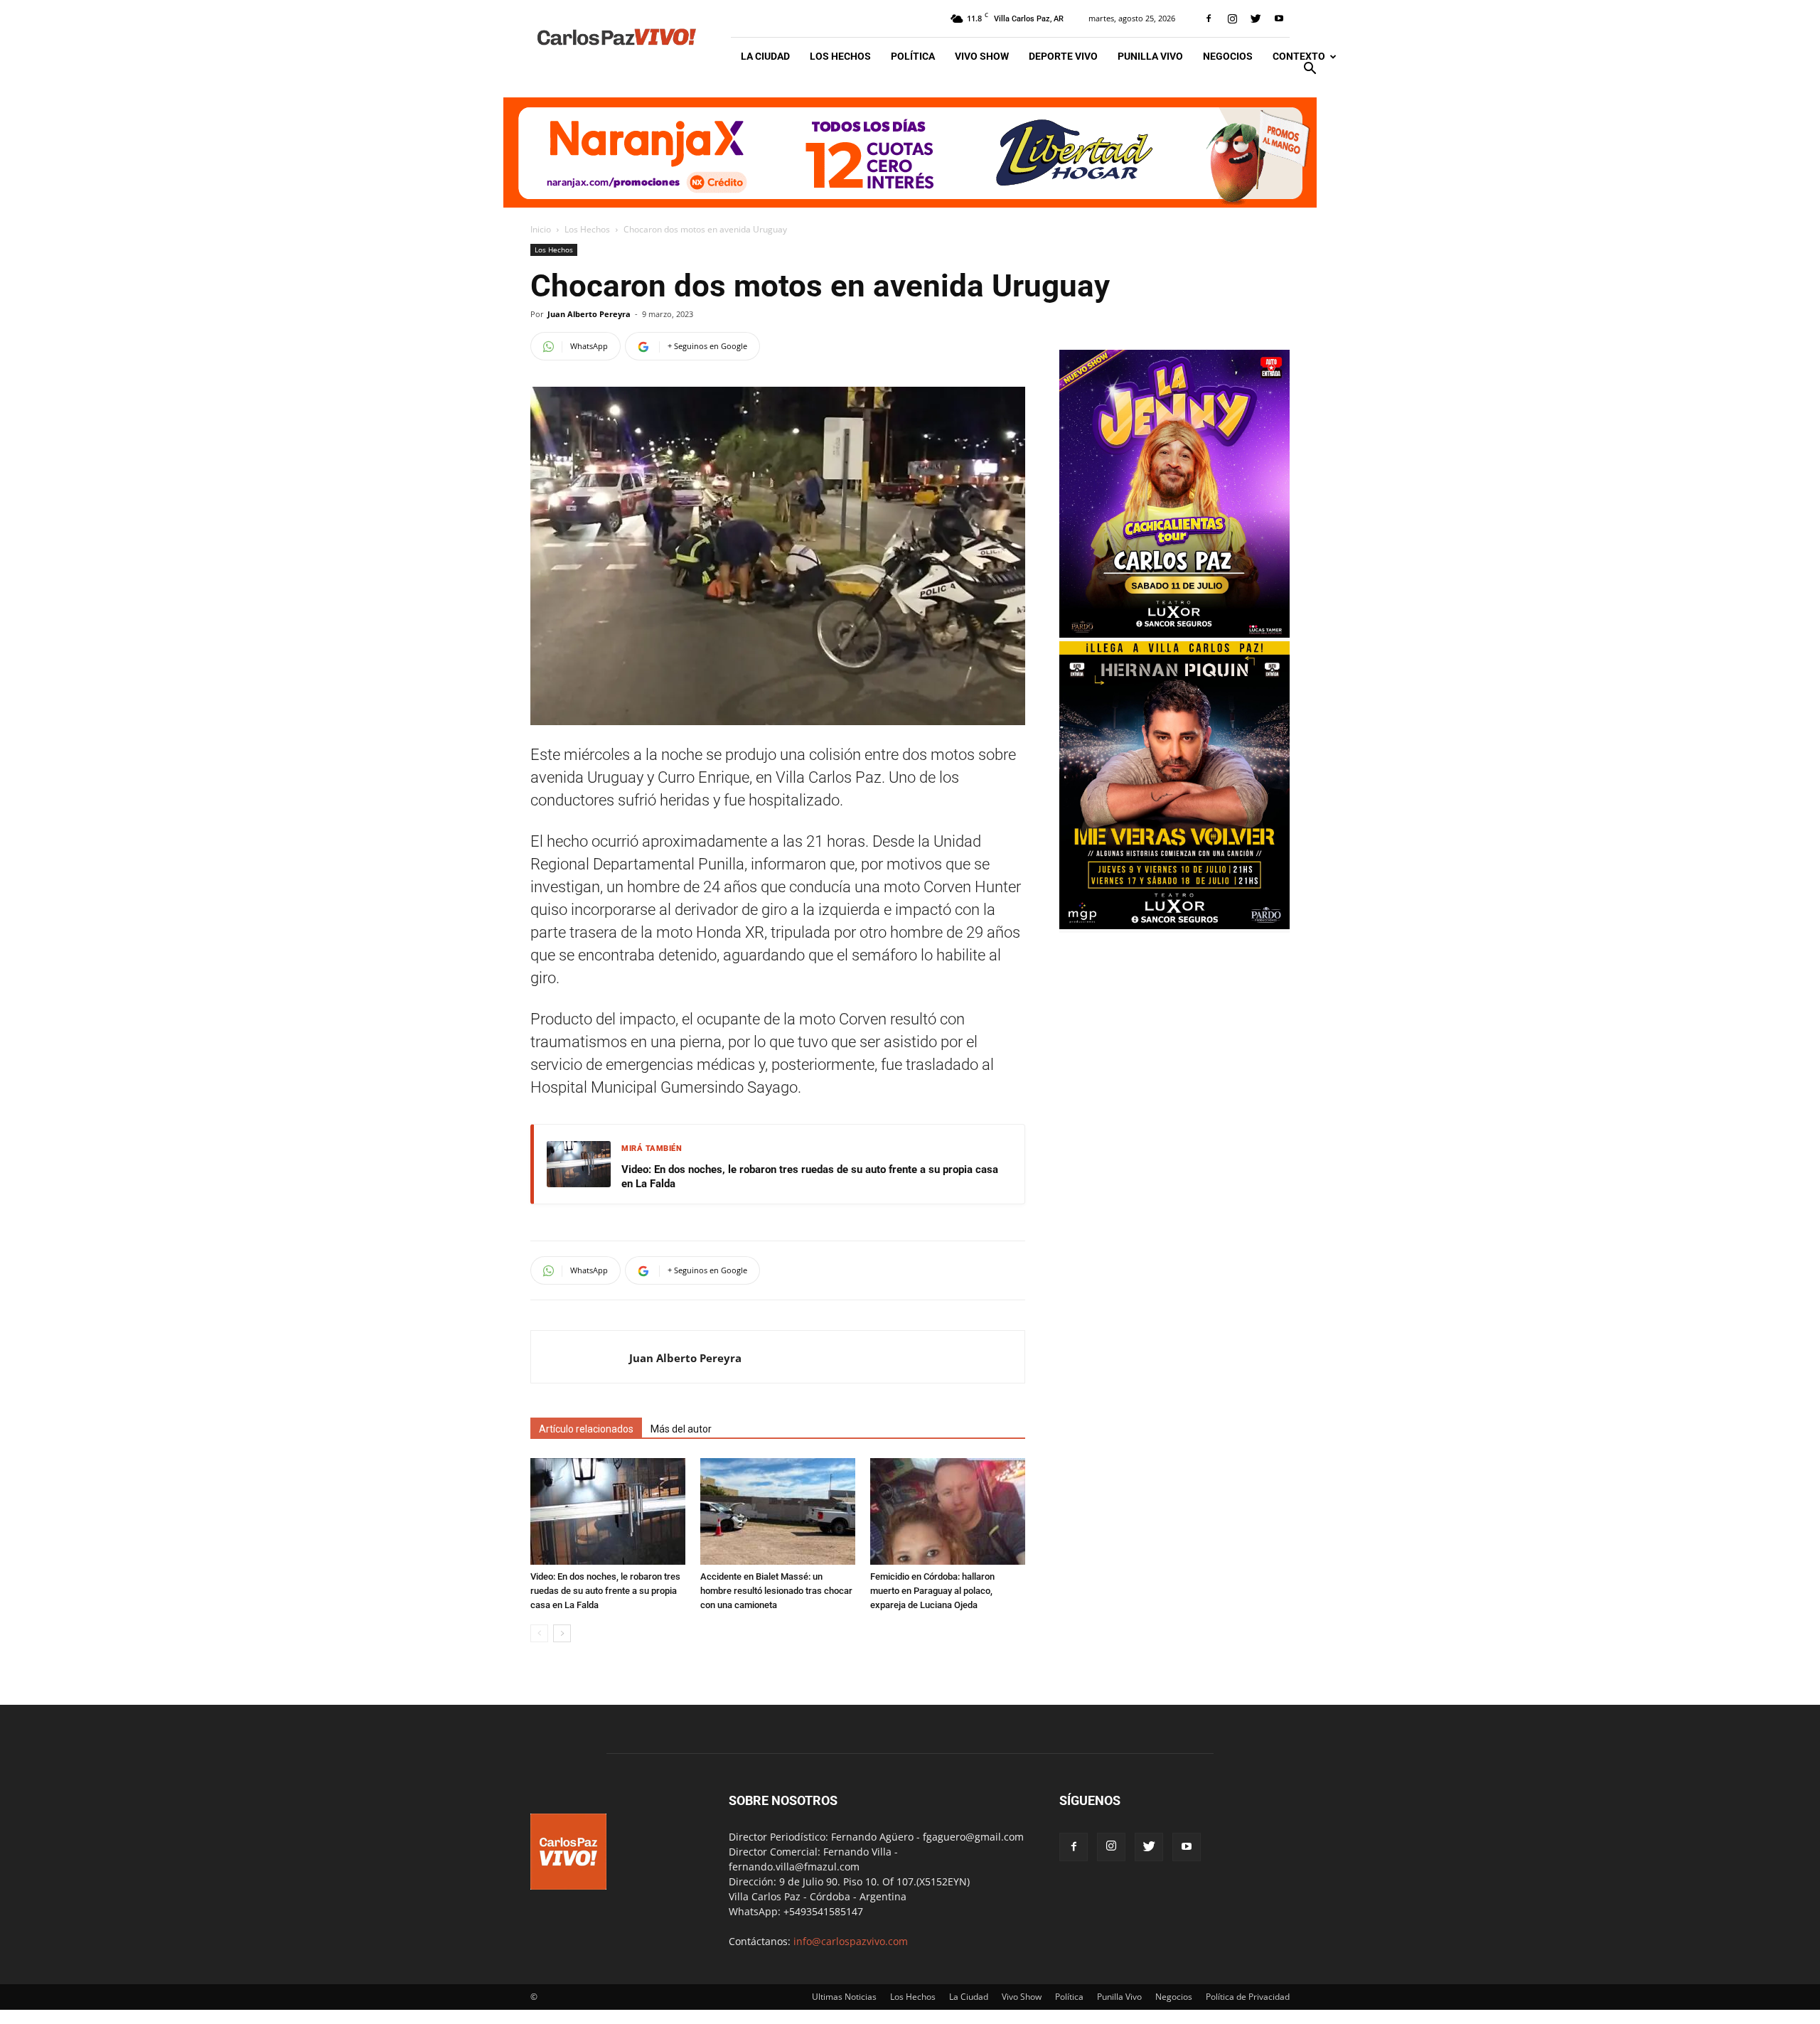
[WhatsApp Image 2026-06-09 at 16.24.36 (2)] (1174, 925)
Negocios (1228, 56)
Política (913, 56)
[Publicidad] (910, 152)
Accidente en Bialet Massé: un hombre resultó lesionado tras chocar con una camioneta (776, 1591)
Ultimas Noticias (844, 1997)
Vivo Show (982, 56)
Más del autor (681, 1429)
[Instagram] (1232, 18)
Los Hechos (840, 56)
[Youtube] (1279, 18)
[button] (1310, 70)
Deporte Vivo (1063, 56)
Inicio (541, 229)
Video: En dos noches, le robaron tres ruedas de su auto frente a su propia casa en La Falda (810, 1177)
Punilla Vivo (1150, 56)
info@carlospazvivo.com (851, 1941)
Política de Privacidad (1248, 1997)
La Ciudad (765, 56)
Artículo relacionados (586, 1429)
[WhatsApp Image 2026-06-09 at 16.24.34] (1174, 634)
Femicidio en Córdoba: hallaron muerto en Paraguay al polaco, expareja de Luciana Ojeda (932, 1591)
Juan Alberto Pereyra (589, 314)
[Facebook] (1209, 18)
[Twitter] (1256, 18)
